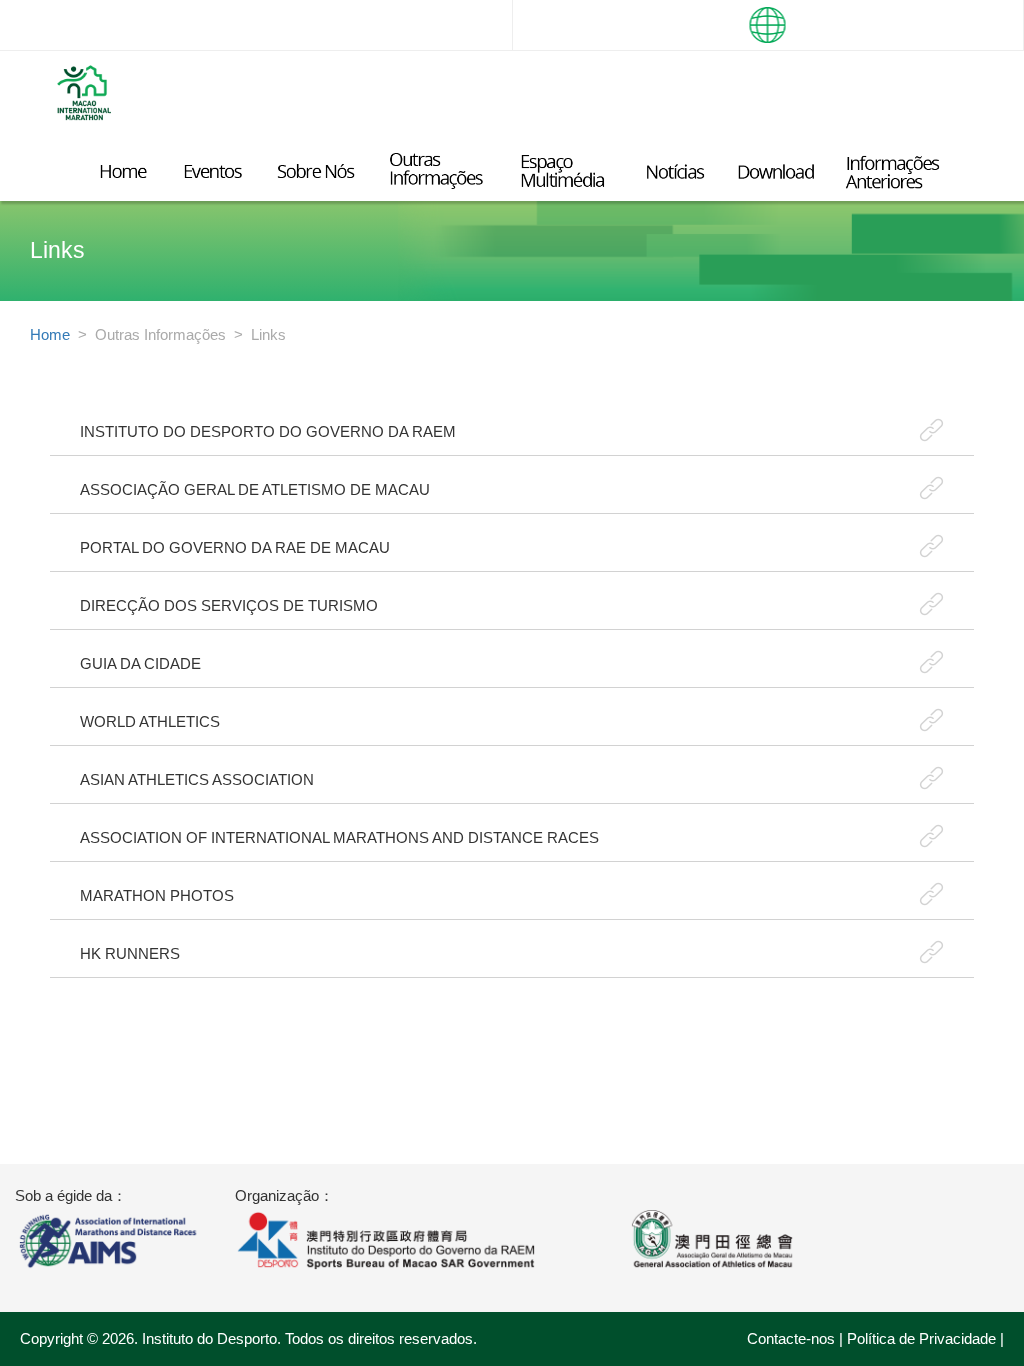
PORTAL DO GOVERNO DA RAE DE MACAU (235, 547)
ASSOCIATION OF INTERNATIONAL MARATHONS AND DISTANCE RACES (339, 837)
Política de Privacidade (921, 1338)
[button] (768, 25)
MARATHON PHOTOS (157, 895)
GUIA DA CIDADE (140, 663)
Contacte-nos (791, 1338)
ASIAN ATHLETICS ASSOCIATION (197, 779)
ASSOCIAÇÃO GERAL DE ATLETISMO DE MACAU (255, 489)
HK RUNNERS (130, 953)
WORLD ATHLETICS (150, 721)
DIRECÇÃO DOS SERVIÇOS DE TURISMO (229, 605)
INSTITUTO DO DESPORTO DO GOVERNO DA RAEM (268, 431)
